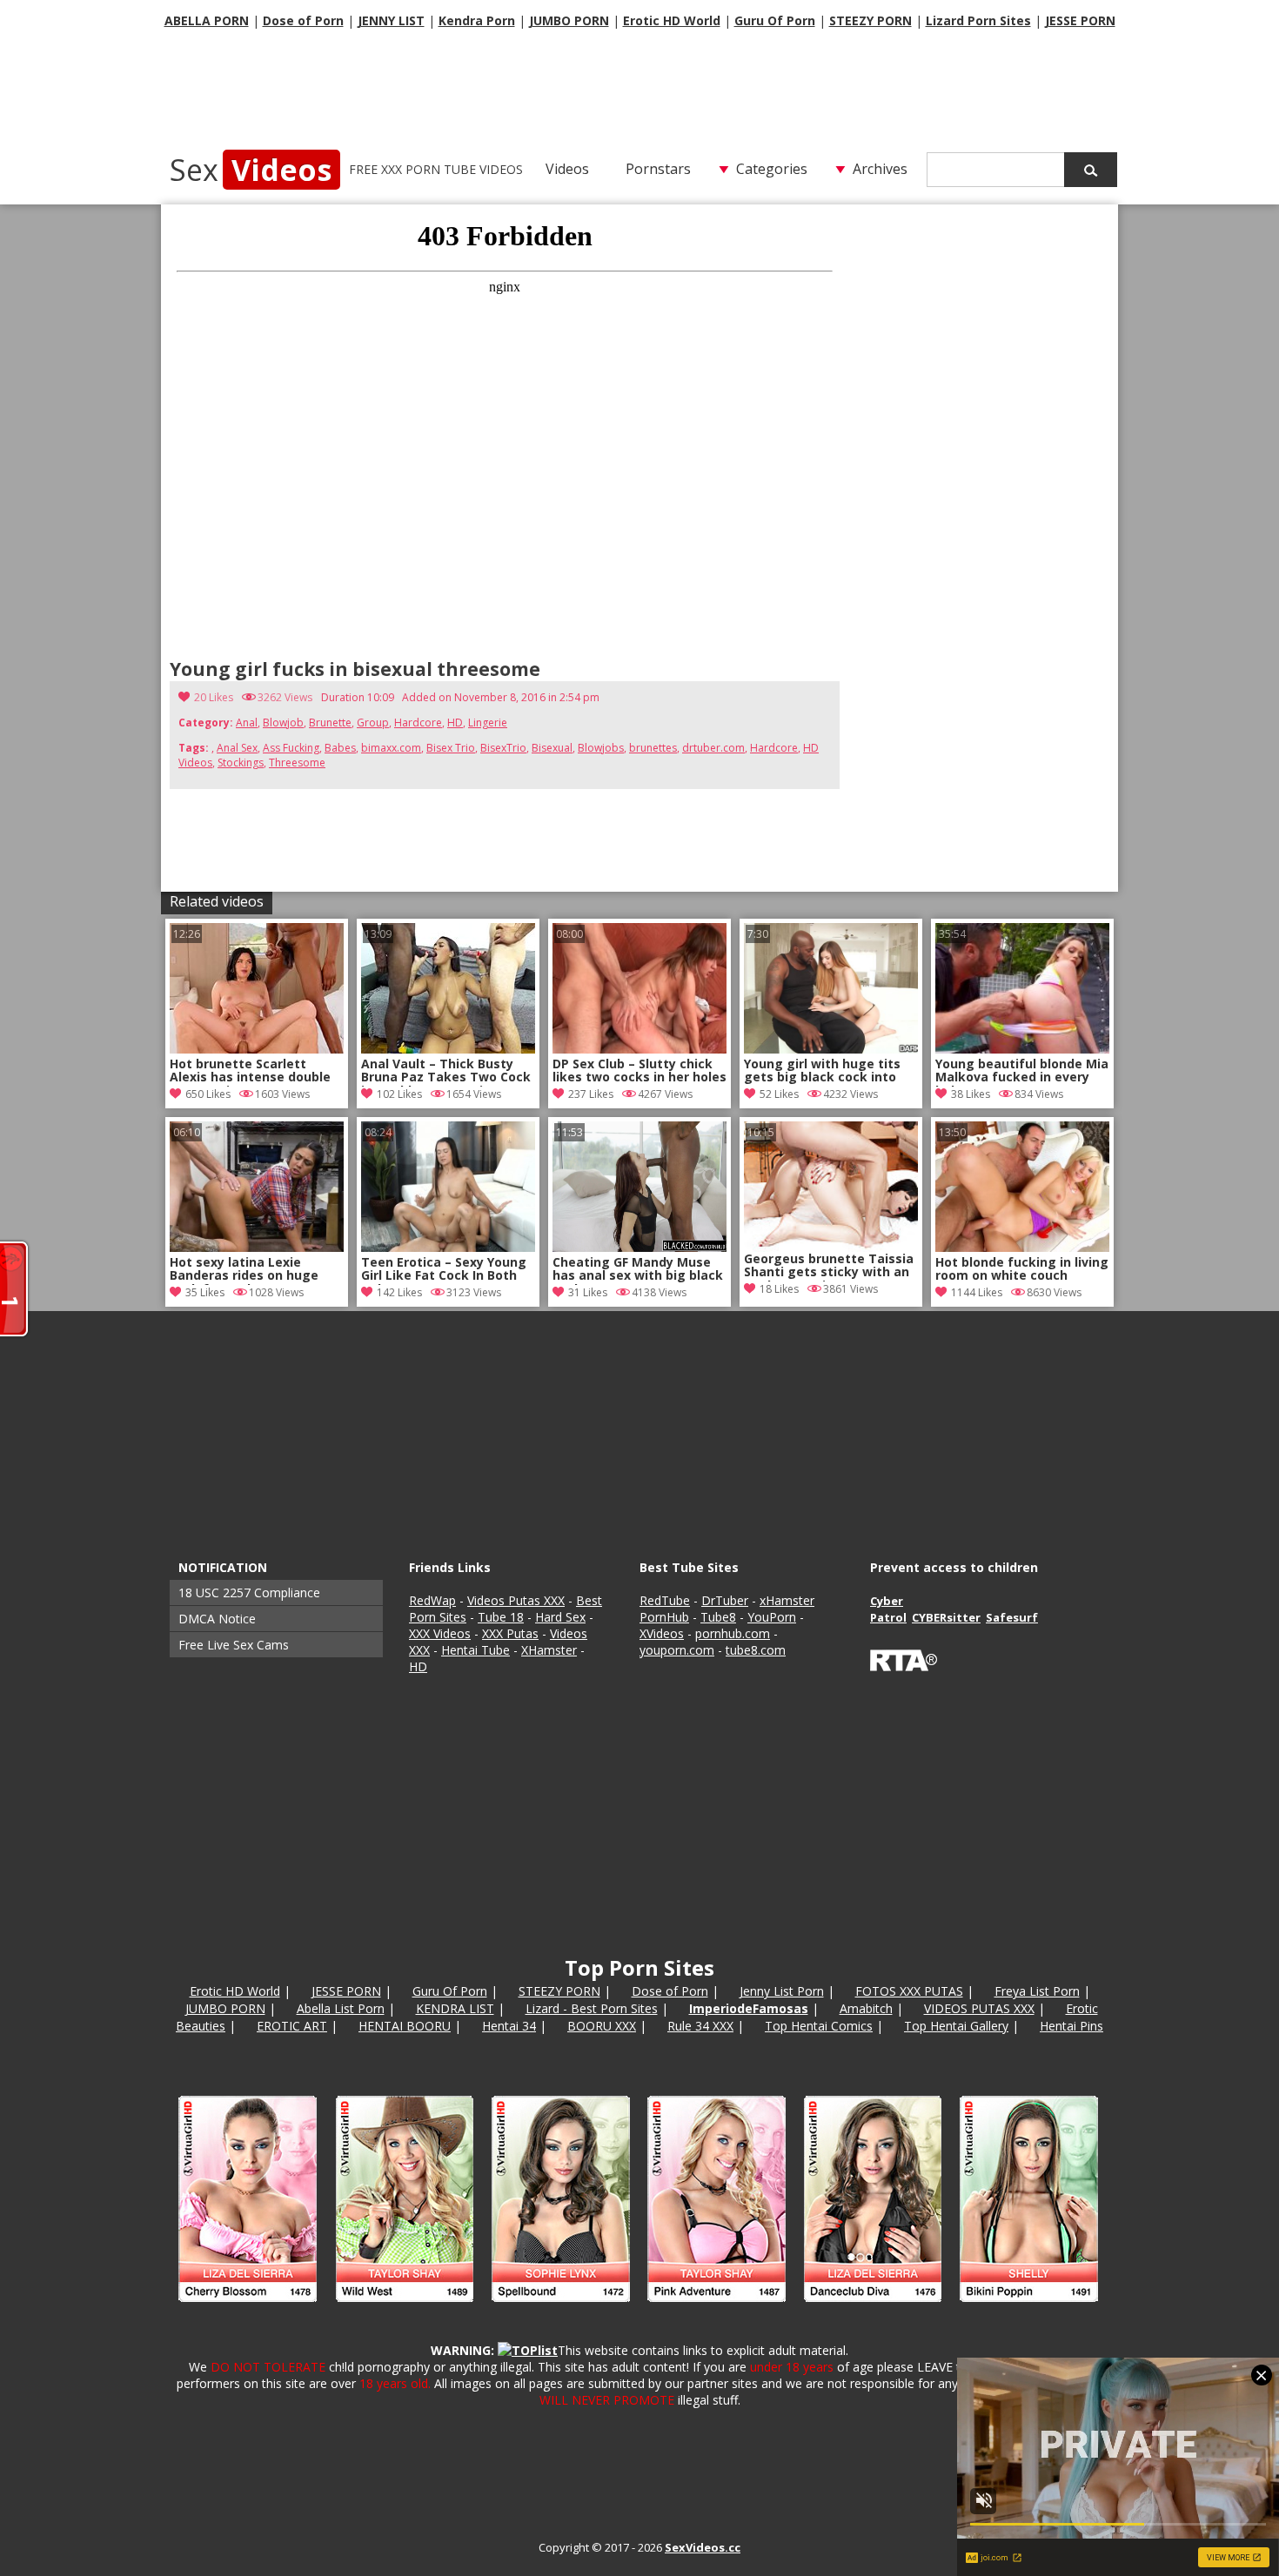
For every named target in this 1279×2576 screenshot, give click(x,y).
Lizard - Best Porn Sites (592, 2008)
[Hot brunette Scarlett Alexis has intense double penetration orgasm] (257, 1049)
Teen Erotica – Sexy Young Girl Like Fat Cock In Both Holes (444, 1270)
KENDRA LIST (455, 2008)
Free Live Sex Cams (234, 1645)
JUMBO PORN (569, 20)
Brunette (330, 723)
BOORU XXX (602, 2026)
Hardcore (418, 723)
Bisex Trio (451, 748)
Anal (247, 723)
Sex (251, 170)
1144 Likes (977, 1292)
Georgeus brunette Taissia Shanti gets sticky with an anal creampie (829, 1267)
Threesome (297, 763)
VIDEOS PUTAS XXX (979, 2008)
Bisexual (552, 748)
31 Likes (588, 1292)
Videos (567, 169)
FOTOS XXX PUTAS (909, 1991)
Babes (340, 748)
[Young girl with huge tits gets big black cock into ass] (831, 1049)
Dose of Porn (303, 20)
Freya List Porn (1037, 1991)
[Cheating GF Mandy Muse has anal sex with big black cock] (639, 1247)
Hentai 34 (509, 2026)
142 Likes (399, 1292)
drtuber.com (713, 748)
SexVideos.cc (703, 2547)
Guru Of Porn (775, 20)
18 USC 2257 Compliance (249, 1592)
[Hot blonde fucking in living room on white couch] (1022, 1247)
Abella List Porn (341, 2008)
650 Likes (208, 1094)
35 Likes (205, 1292)
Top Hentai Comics (819, 2026)
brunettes (653, 748)
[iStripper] (639, 2309)
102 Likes (399, 1094)
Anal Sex (237, 748)
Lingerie (488, 723)
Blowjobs (601, 748)
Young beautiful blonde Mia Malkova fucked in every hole (1022, 1072)
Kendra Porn (477, 20)
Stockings (241, 763)
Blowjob (283, 723)
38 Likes (971, 1094)
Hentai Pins (1071, 2026)
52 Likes (779, 1094)
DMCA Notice (217, 1619)
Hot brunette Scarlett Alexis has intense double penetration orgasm (250, 1072)
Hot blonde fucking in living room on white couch (1022, 1269)
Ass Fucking (291, 748)
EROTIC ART (292, 2026)
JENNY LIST (391, 20)
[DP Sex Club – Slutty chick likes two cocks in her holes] (639, 1049)
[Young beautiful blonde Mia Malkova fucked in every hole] (1022, 1049)
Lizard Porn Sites (978, 20)
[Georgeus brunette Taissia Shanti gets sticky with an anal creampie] (831, 1187)
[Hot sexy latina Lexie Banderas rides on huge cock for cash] (257, 1247)
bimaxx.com (391, 748)
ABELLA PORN (207, 20)
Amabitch (866, 2008)
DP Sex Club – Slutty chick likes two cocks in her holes (639, 1071)
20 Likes (214, 697)
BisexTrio (503, 748)
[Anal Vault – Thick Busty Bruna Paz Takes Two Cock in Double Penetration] (448, 1049)
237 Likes (591, 1094)
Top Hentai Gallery (956, 2026)
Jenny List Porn (782, 1991)
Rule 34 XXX (700, 2026)
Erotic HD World (672, 20)
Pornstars (658, 169)
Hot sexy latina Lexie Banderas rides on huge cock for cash (244, 1270)
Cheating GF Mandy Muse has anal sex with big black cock (638, 1270)
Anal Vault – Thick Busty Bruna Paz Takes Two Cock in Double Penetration (446, 1072)
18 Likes (779, 1289)
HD (455, 723)
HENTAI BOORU (405, 2026)
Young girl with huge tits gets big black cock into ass (822, 1072)
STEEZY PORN (871, 20)
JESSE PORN (1080, 20)
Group (373, 723)
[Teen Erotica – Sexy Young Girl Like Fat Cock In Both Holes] (448, 1247)
